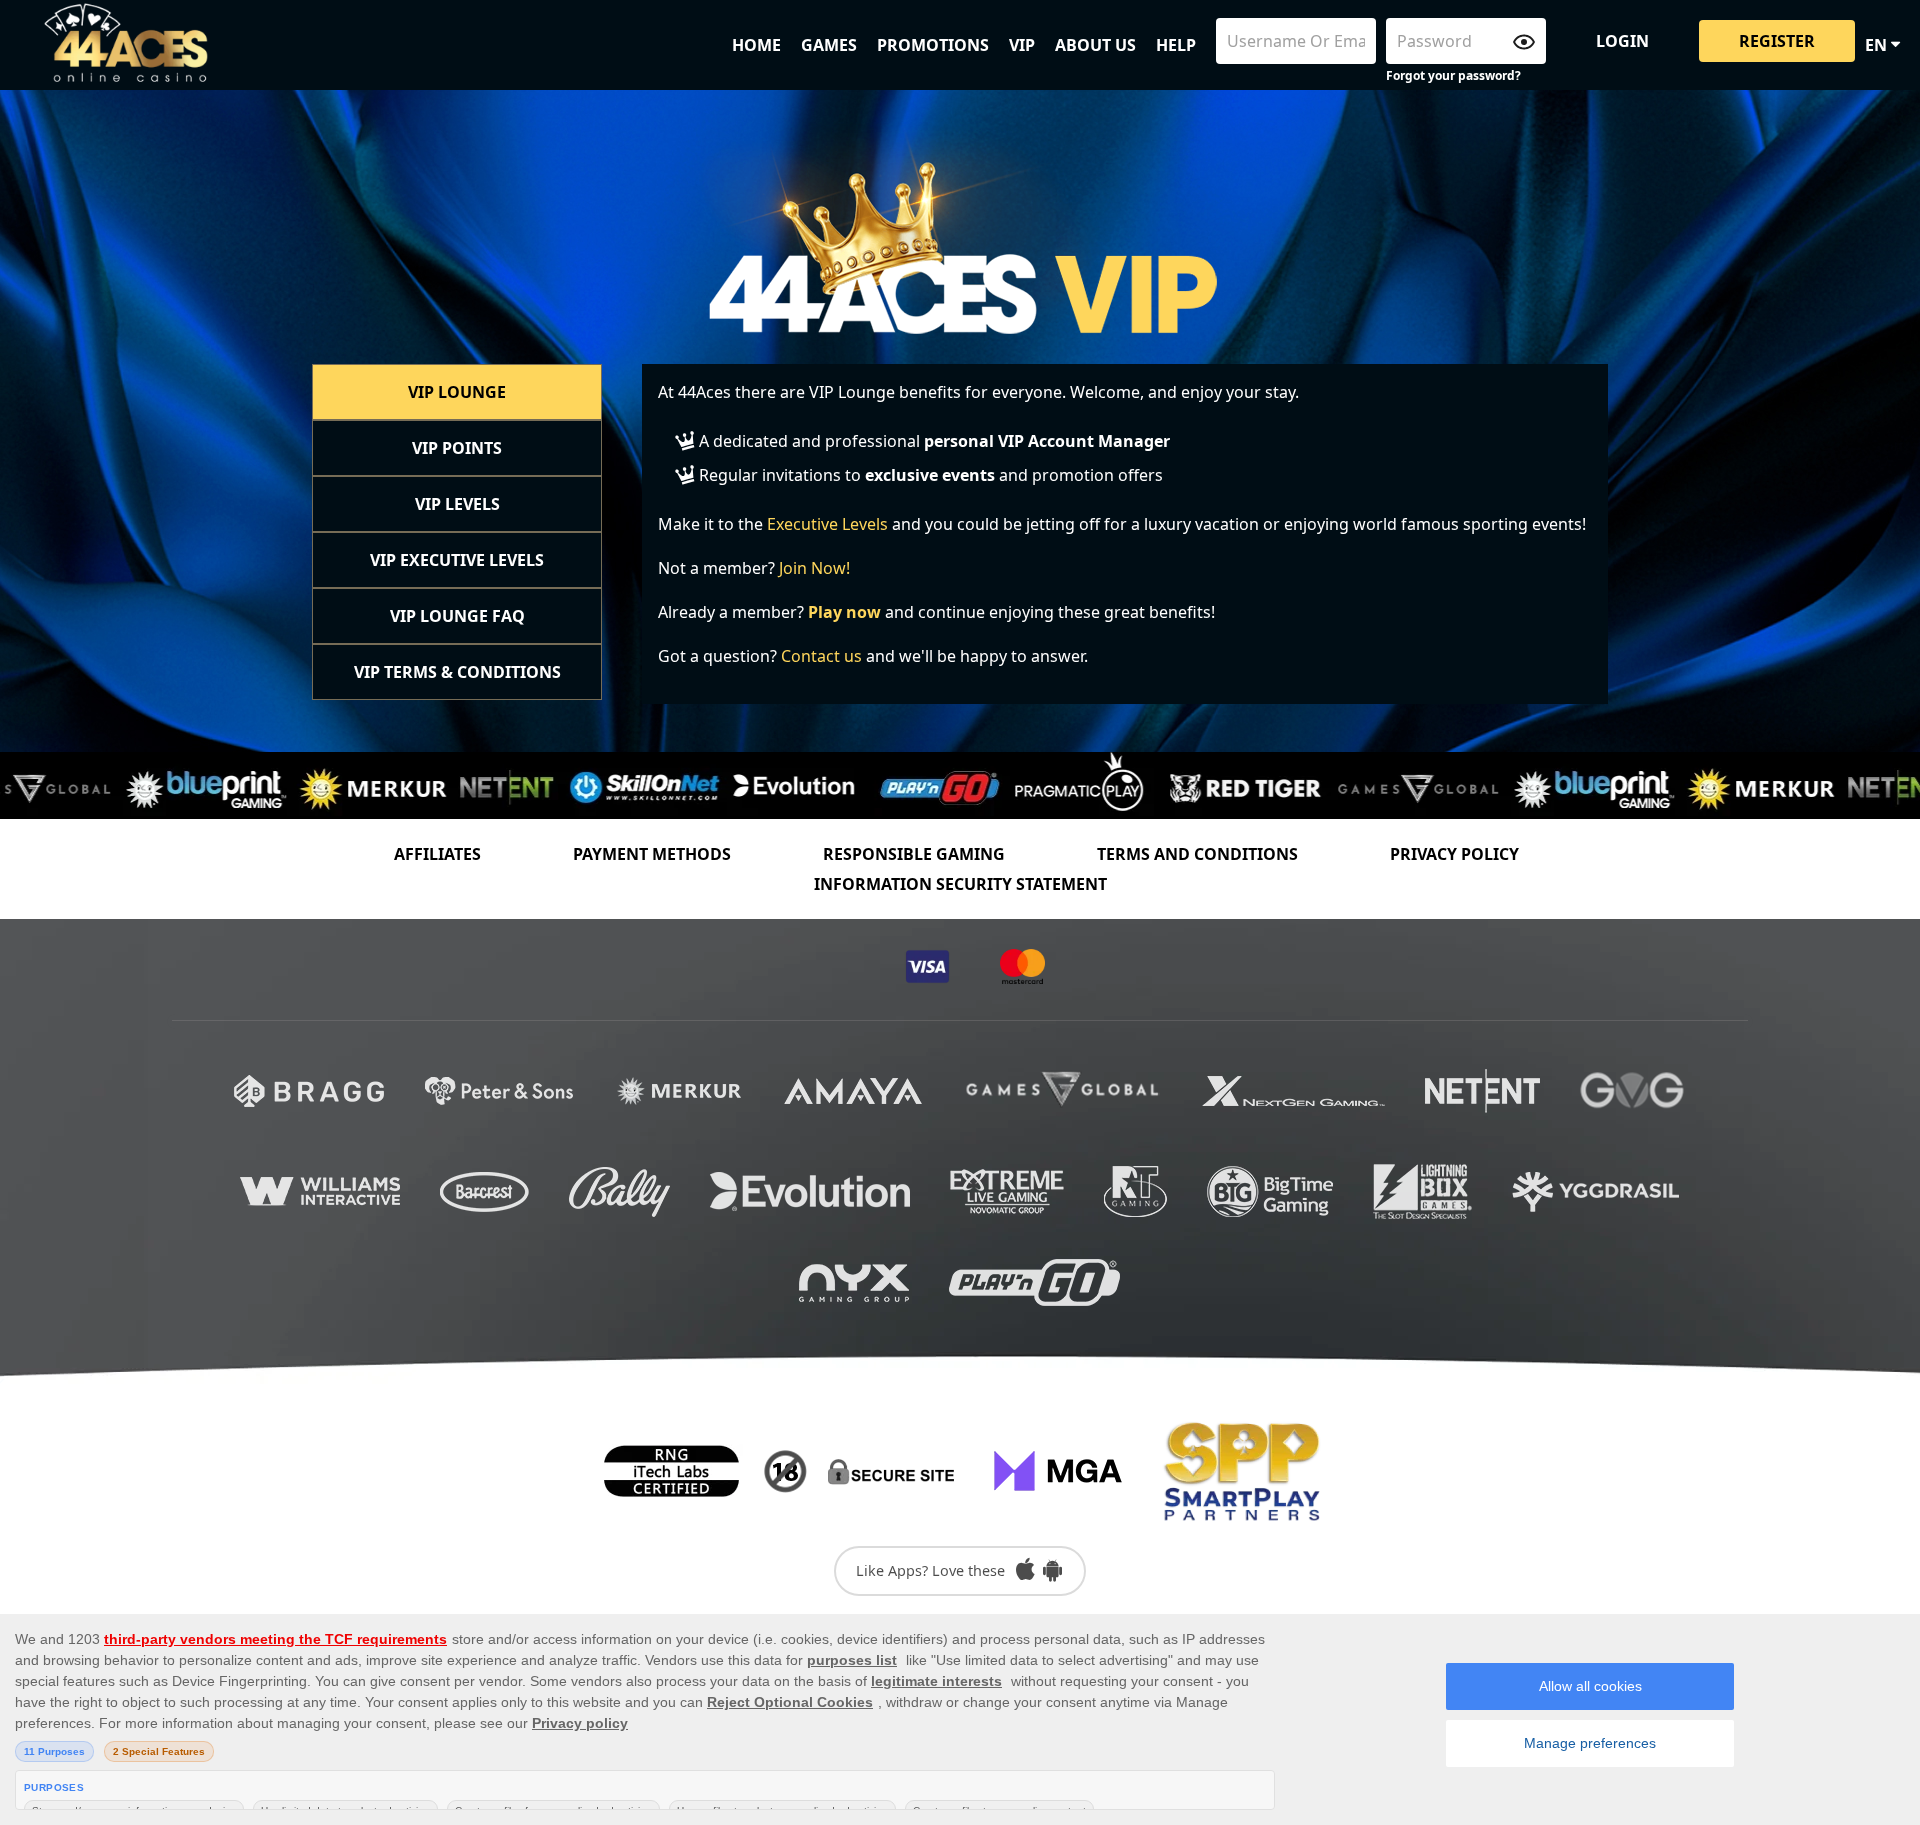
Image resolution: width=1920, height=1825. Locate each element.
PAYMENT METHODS (652, 854)
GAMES (829, 45)
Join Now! (814, 568)
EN (1878, 45)
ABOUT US (1095, 45)
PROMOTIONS (933, 45)
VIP (1022, 45)
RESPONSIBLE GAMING (914, 854)
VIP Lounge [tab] (457, 392)
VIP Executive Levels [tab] (457, 560)
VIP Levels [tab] (457, 504)
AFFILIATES (437, 854)
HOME (756, 45)
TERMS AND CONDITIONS (1197, 854)
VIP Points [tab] (457, 448)
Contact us (821, 656)
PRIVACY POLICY (1454, 854)
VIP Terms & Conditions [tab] (457, 672)
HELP (1176, 45)
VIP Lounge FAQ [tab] (457, 616)
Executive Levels (827, 524)
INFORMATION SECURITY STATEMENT (960, 884)
